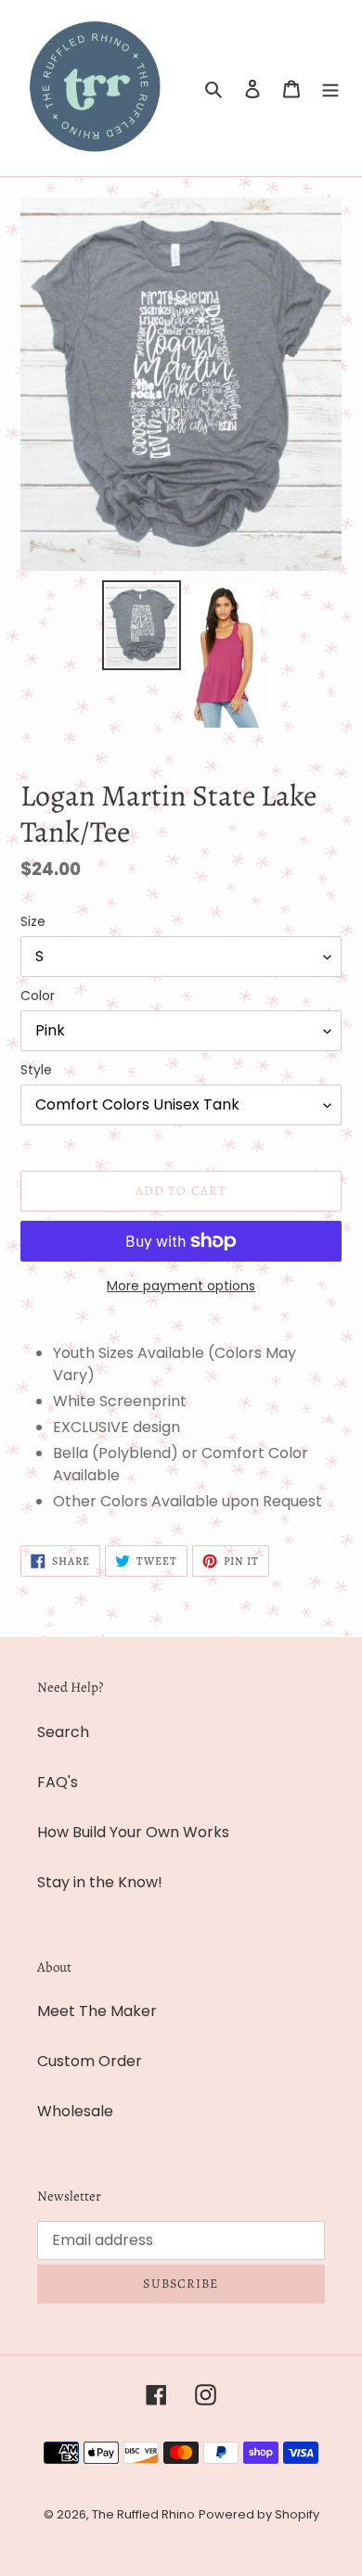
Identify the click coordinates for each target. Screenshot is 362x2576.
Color (38, 996)
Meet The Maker (97, 2011)
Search (63, 1732)
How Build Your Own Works (133, 1832)
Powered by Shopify (259, 2514)
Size (33, 921)
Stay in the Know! (100, 1882)
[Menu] (330, 88)
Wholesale (75, 2111)
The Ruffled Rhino (143, 2514)
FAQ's (58, 1782)
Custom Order (90, 2061)
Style (36, 1070)
